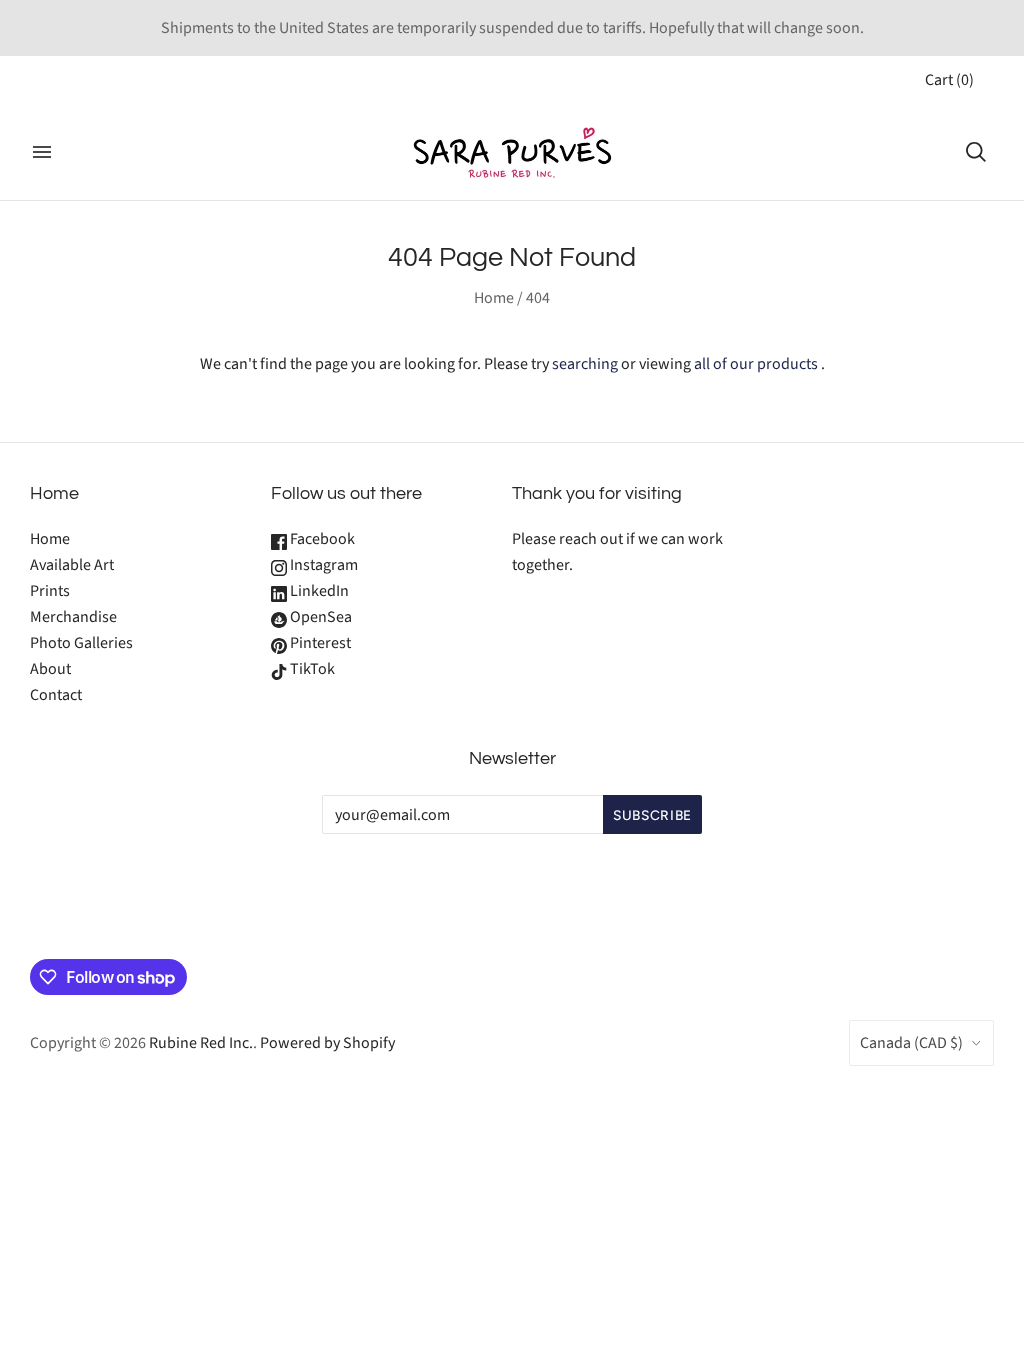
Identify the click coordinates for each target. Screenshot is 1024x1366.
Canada (911, 1043)
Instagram (322, 565)
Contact (56, 695)
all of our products (756, 364)
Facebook (321, 539)
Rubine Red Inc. (201, 1043)
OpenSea (319, 617)
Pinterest (319, 643)
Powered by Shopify (327, 1043)
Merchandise (73, 617)
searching (585, 364)
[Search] (976, 152)
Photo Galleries (81, 643)
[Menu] (42, 152)
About (50, 669)
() (949, 80)
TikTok (311, 669)
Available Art (72, 565)
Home (494, 298)
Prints (50, 591)
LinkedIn (318, 591)
